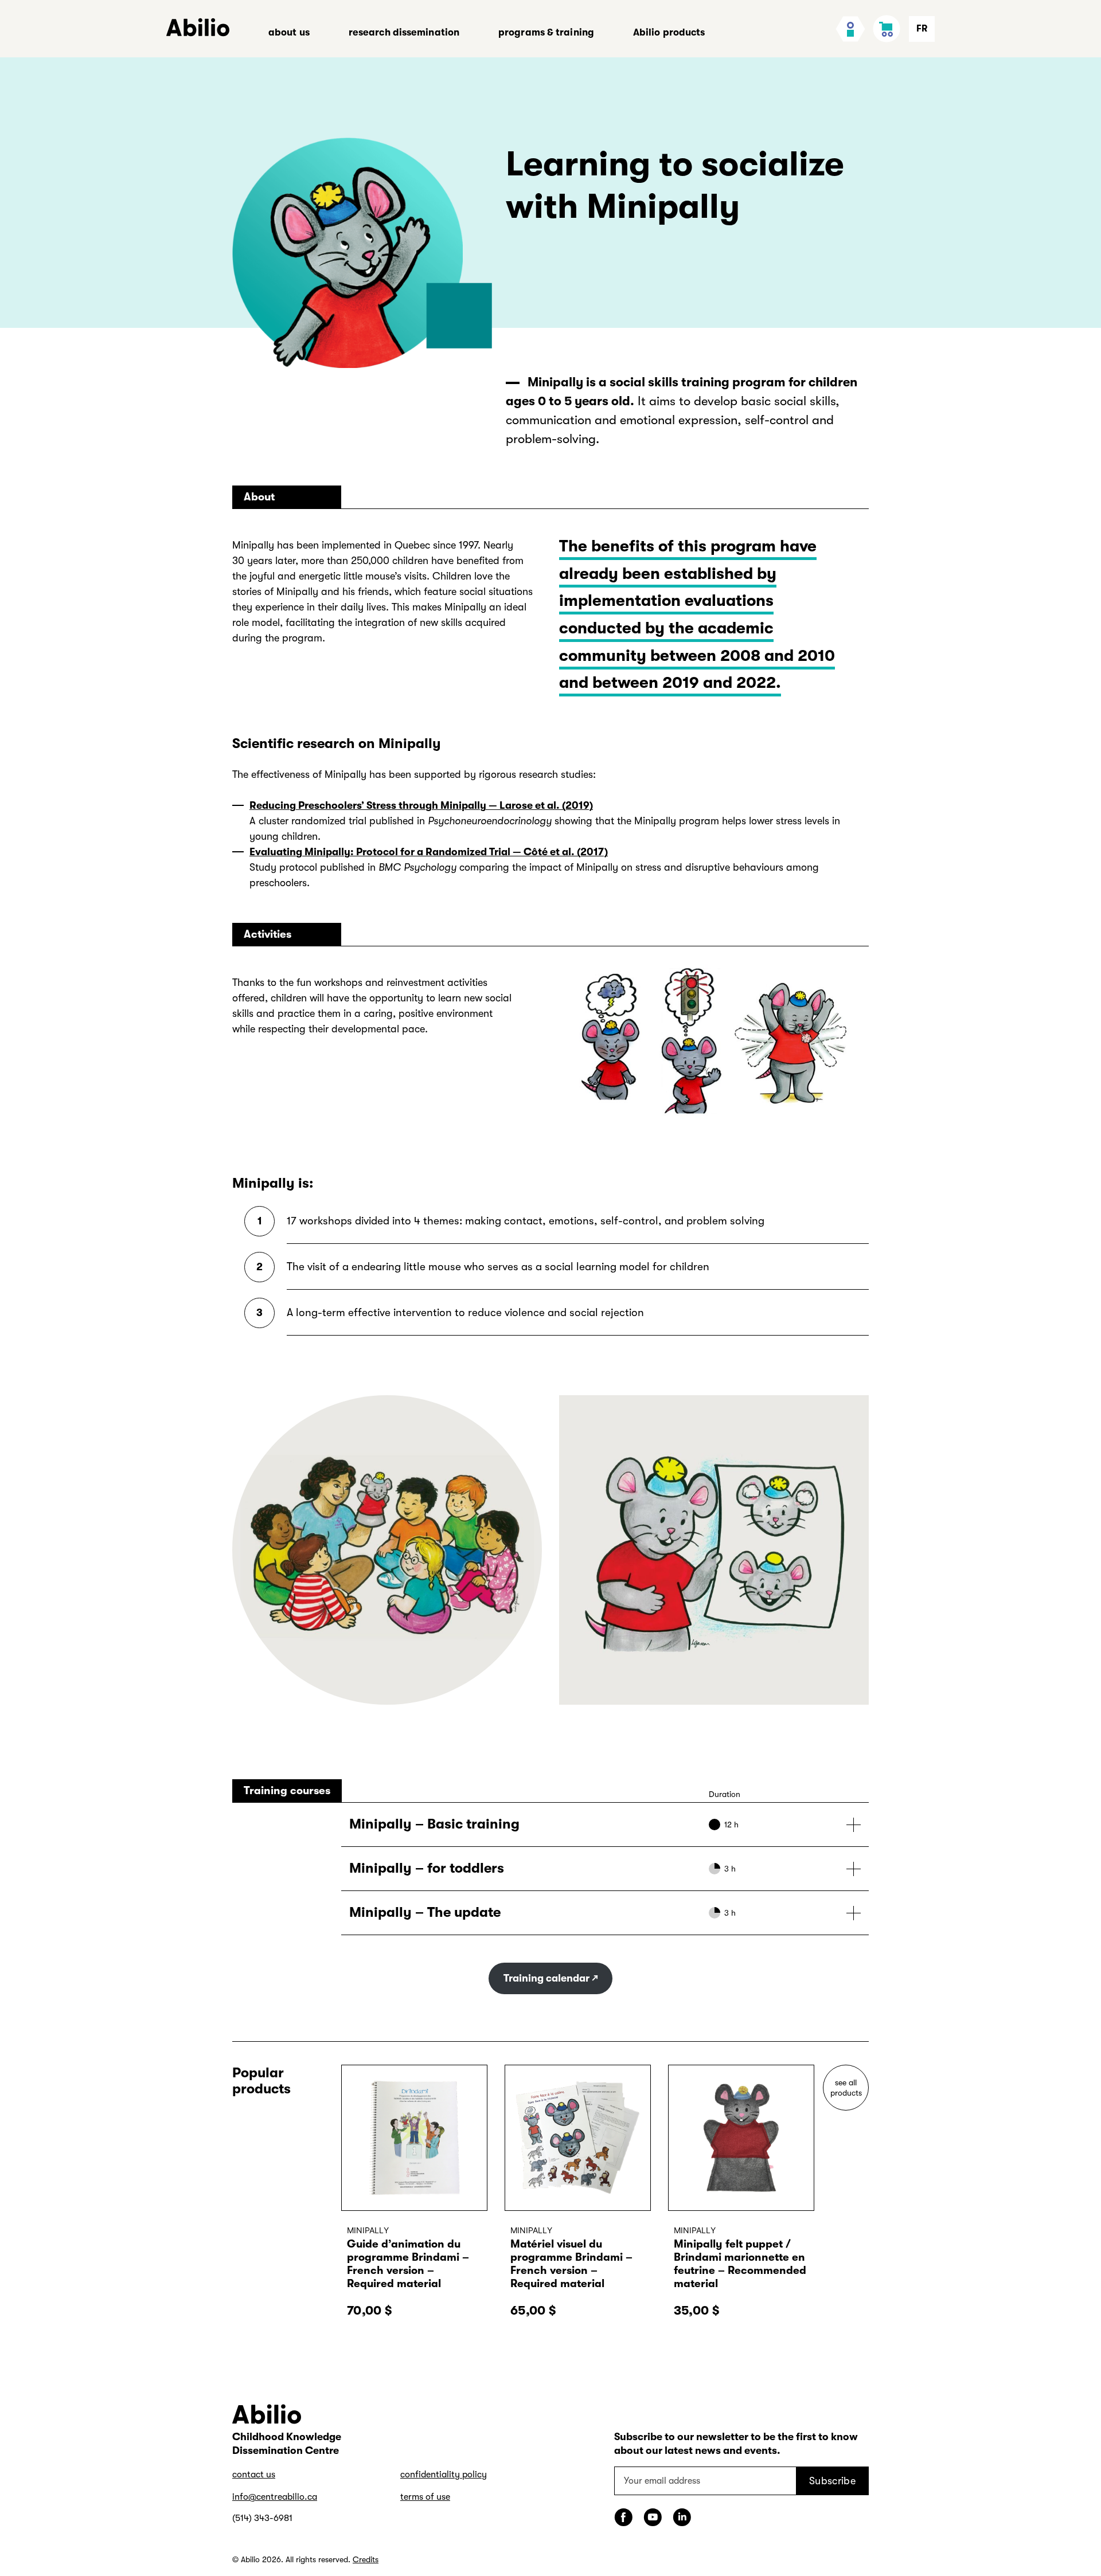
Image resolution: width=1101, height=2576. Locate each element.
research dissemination (404, 32)
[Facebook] (623, 2517)
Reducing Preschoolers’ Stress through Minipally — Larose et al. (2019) (421, 805)
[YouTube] (653, 2517)
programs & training (546, 32)
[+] (605, 1825)
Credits (366, 2559)
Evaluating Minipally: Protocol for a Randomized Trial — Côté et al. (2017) (429, 852)
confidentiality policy (444, 2475)
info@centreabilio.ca (275, 2497)
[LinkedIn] (682, 2517)
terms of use (425, 2497)
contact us (254, 2475)
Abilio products (669, 32)
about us (289, 32)
